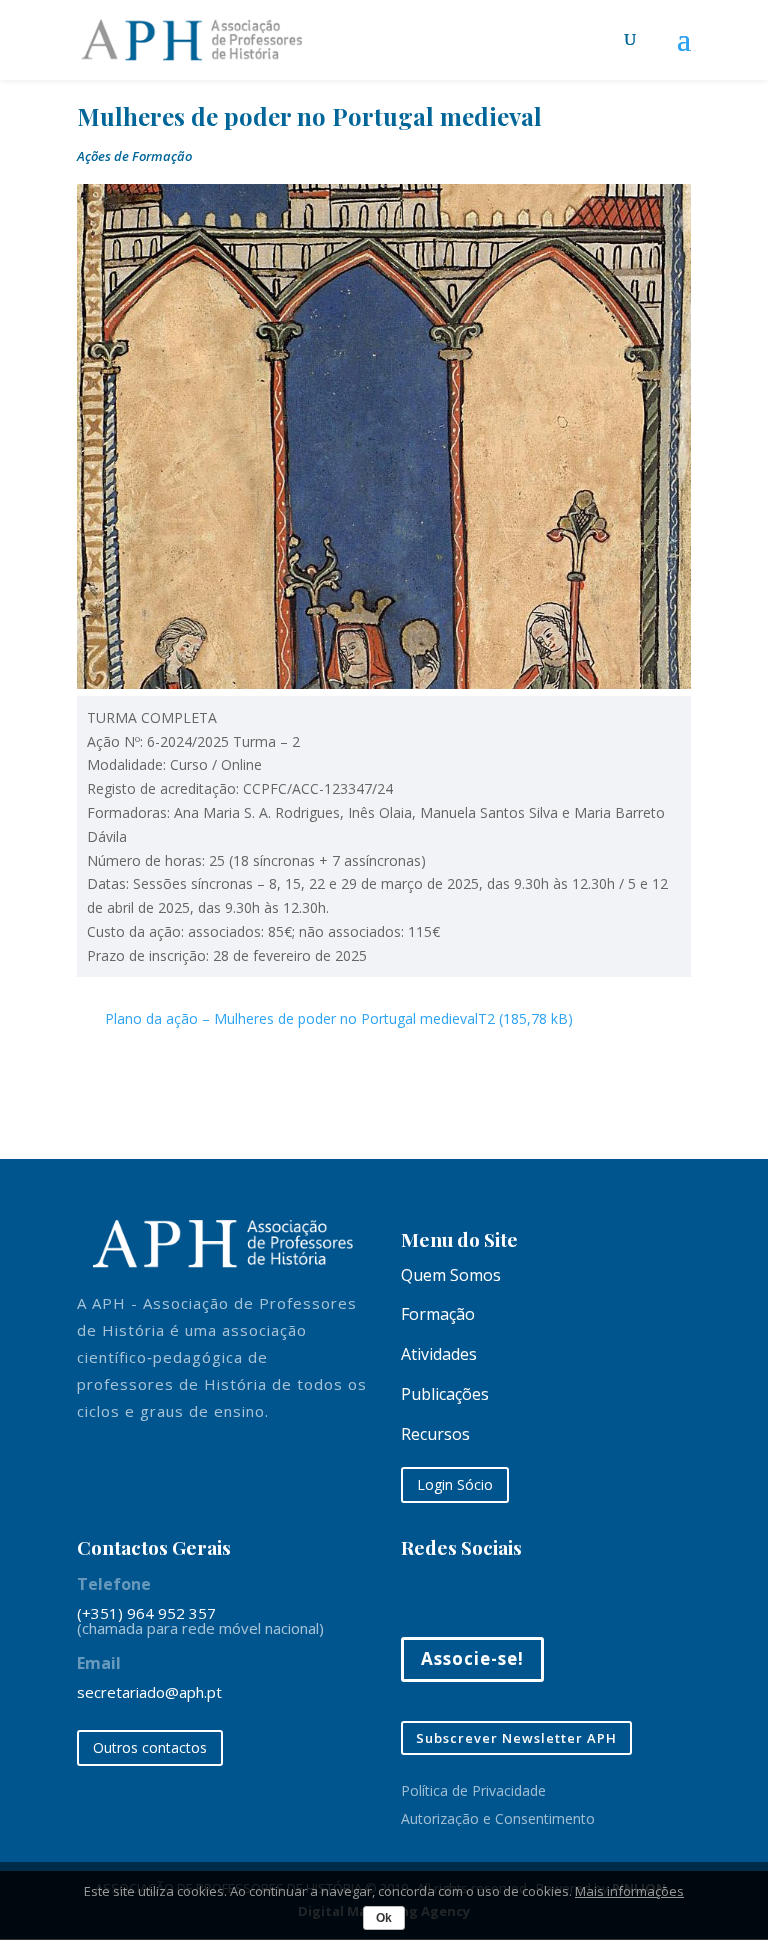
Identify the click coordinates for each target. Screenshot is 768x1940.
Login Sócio (455, 1484)
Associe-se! (472, 1658)
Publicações (445, 1394)
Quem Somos (451, 1275)
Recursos (435, 1434)
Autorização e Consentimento (498, 1818)
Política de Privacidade (473, 1790)
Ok (384, 1918)
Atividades (439, 1354)
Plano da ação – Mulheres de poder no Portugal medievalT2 (300, 1018)
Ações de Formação (134, 156)
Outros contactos (150, 1747)
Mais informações (629, 1891)
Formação (438, 1314)
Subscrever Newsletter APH (516, 1738)
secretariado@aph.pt (149, 1692)
